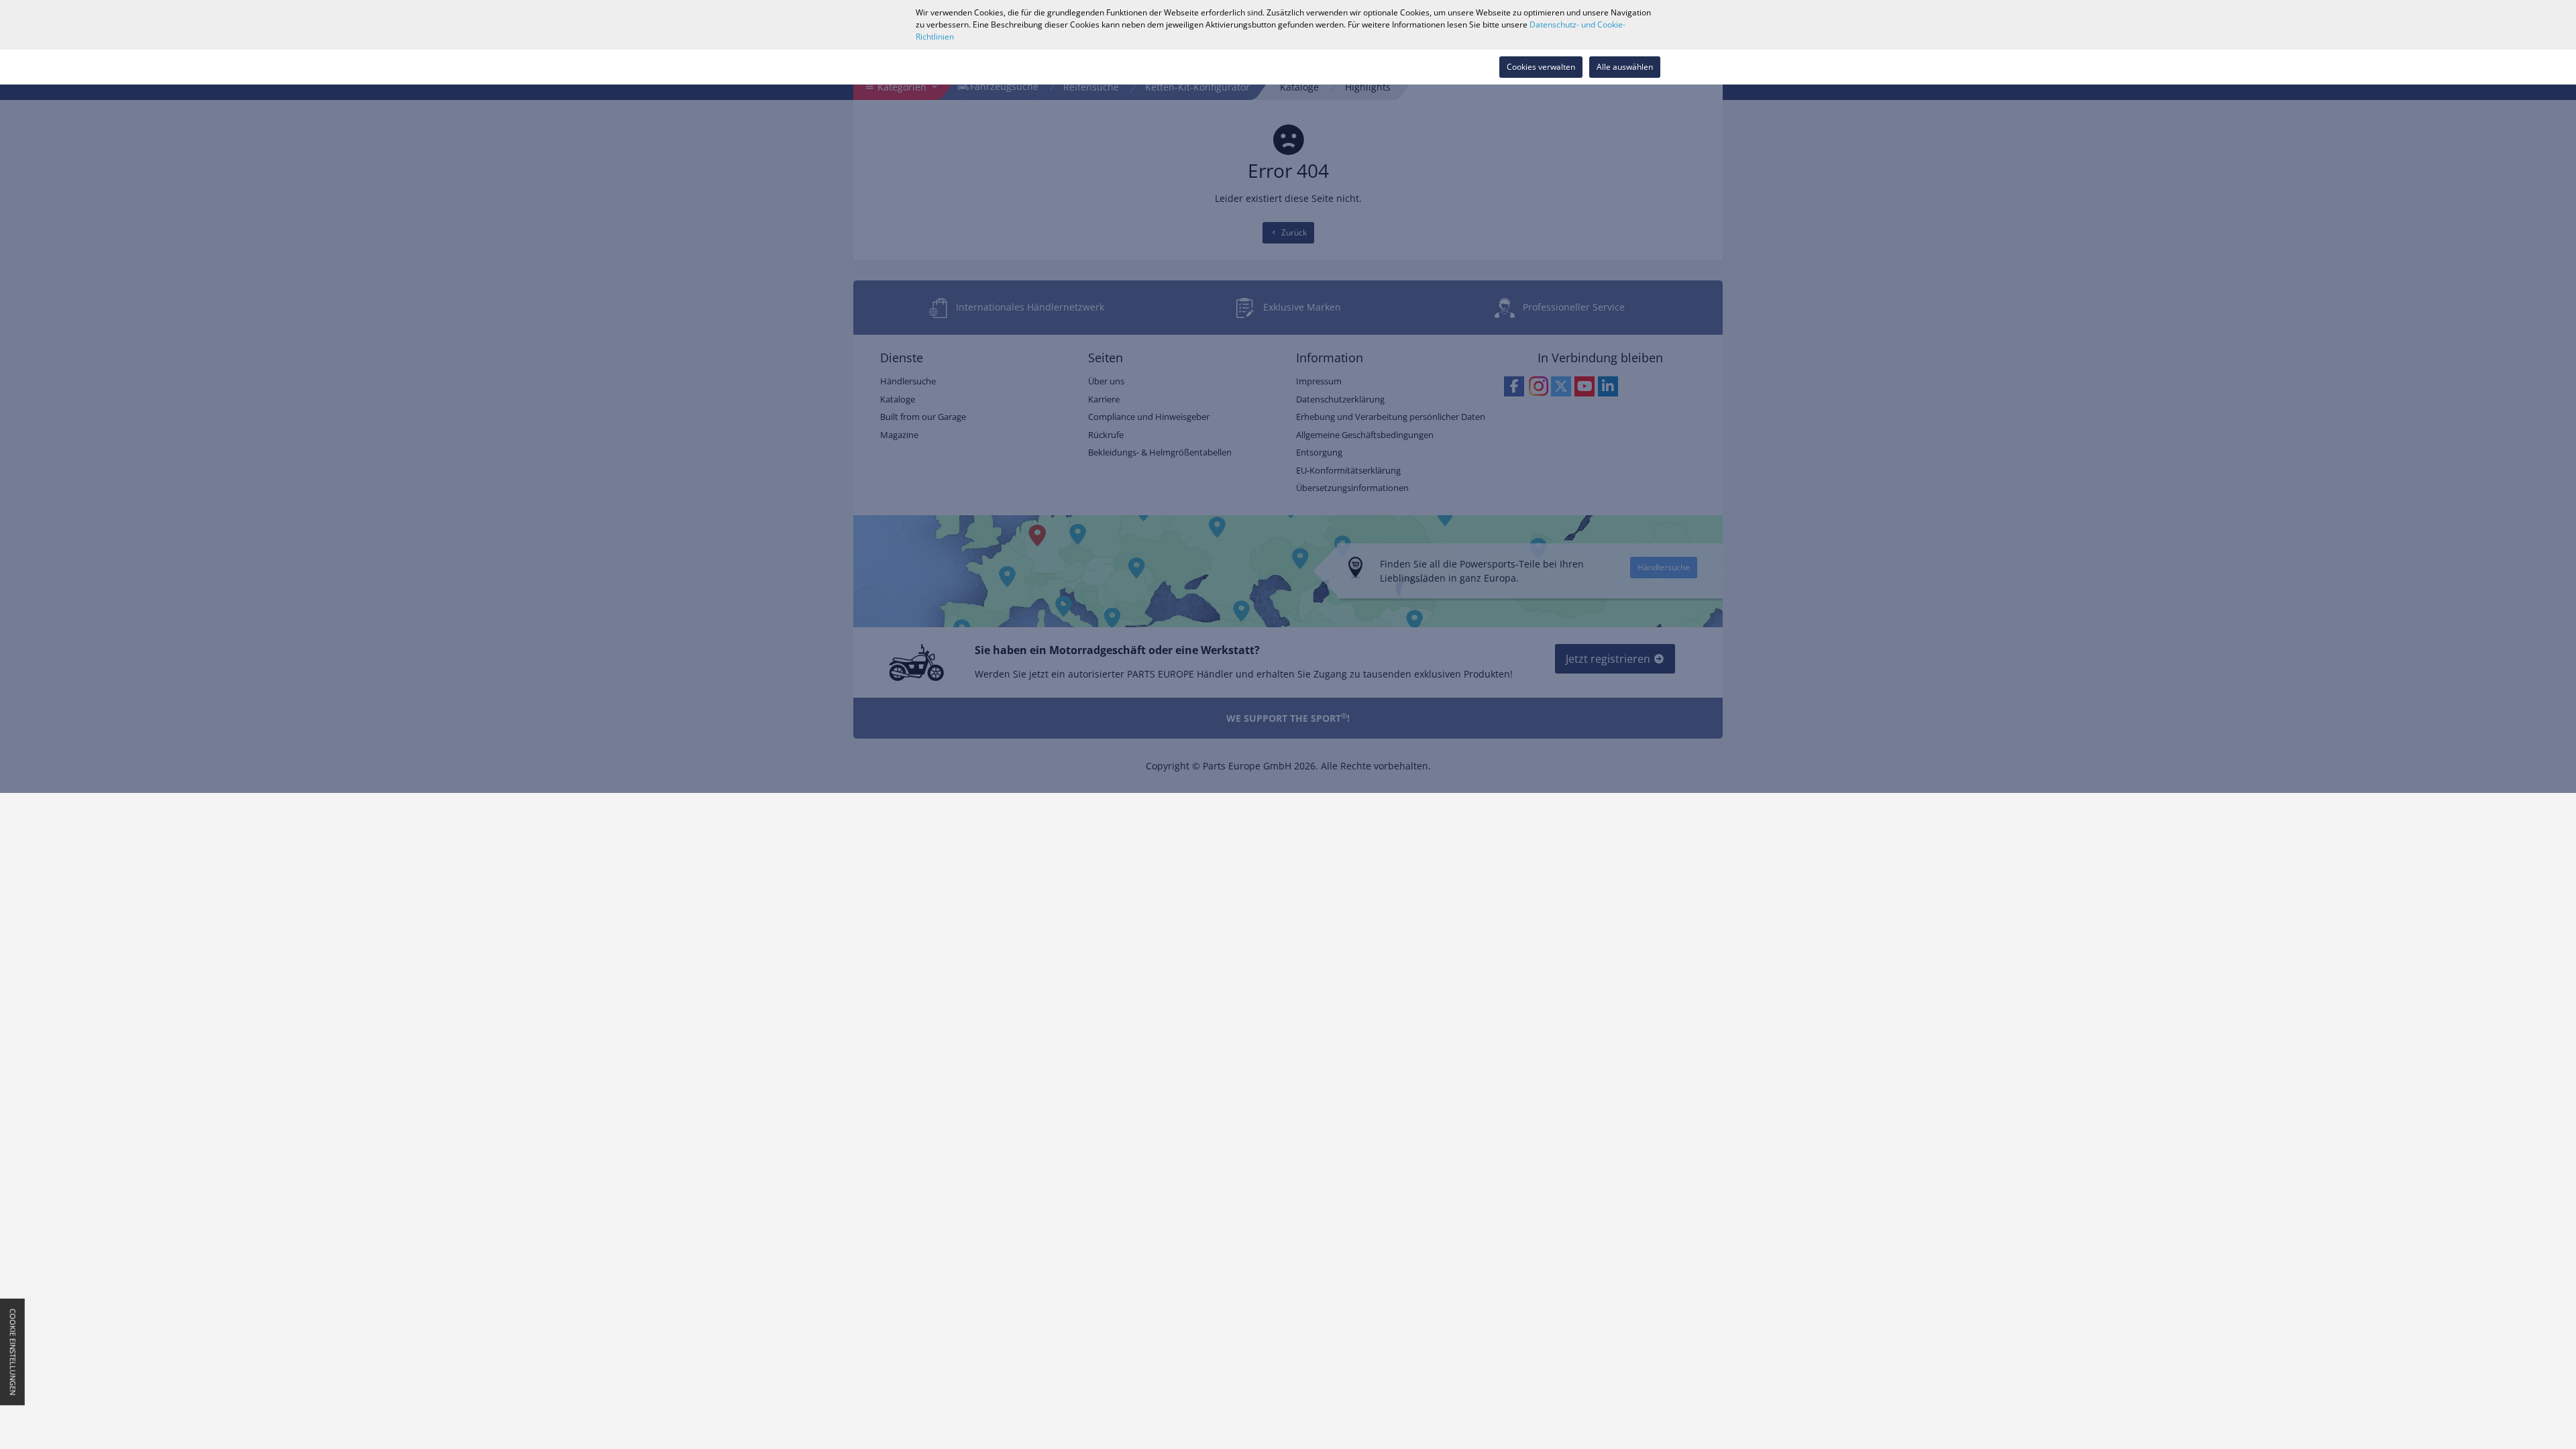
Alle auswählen (1625, 67)
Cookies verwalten (1541, 67)
